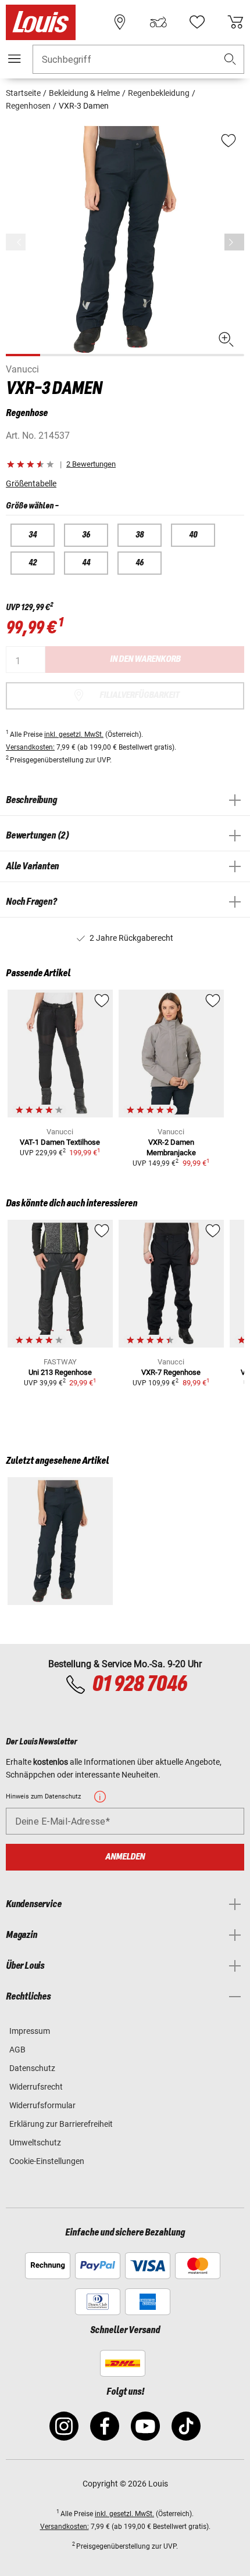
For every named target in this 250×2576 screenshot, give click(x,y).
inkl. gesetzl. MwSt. (74, 735)
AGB (17, 2050)
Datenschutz (32, 2068)
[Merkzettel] (197, 22)
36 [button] (86, 535)
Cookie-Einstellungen (47, 2161)
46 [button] (140, 563)
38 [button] (140, 535)
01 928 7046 (139, 1685)
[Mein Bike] (158, 22)
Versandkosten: (30, 747)
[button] (230, 60)
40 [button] (193, 535)
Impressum (30, 2031)
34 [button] (33, 535)
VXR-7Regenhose (171, 1372)
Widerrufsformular (42, 2105)
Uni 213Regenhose (60, 1372)
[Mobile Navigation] (15, 59)
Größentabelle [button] (31, 483)
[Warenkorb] (235, 22)
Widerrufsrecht (36, 2087)
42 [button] (33, 563)
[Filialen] (120, 22)
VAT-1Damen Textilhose (60, 1142)
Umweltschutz (35, 2143)
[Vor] (234, 242)
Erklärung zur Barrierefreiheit (61, 2124)
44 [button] (86, 563)
